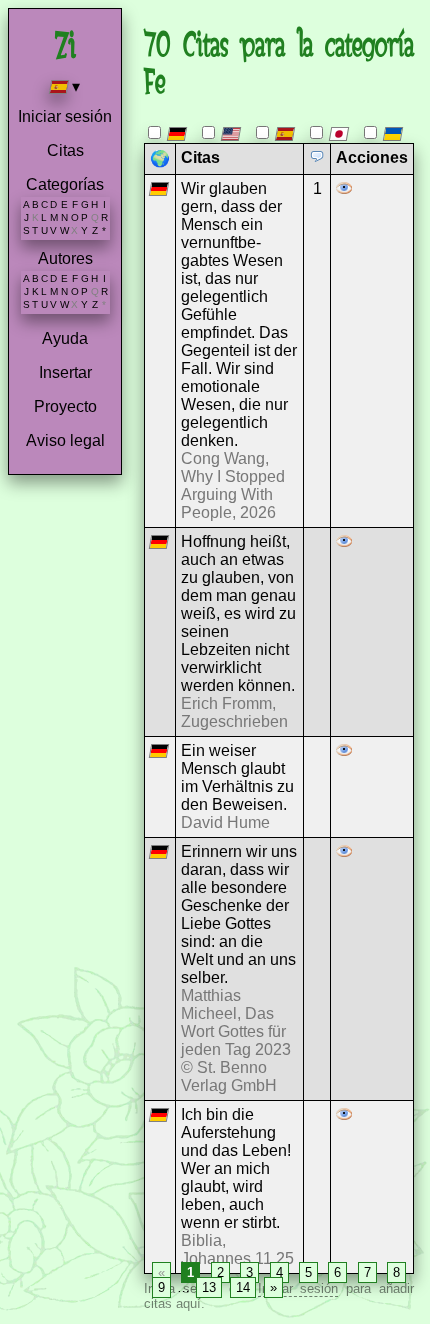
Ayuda (65, 338)
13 (209, 1287)
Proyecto (65, 406)
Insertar (65, 372)
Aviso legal (65, 440)
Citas (65, 150)
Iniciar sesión (65, 116)
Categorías (65, 184)
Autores (65, 258)
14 (243, 1287)
